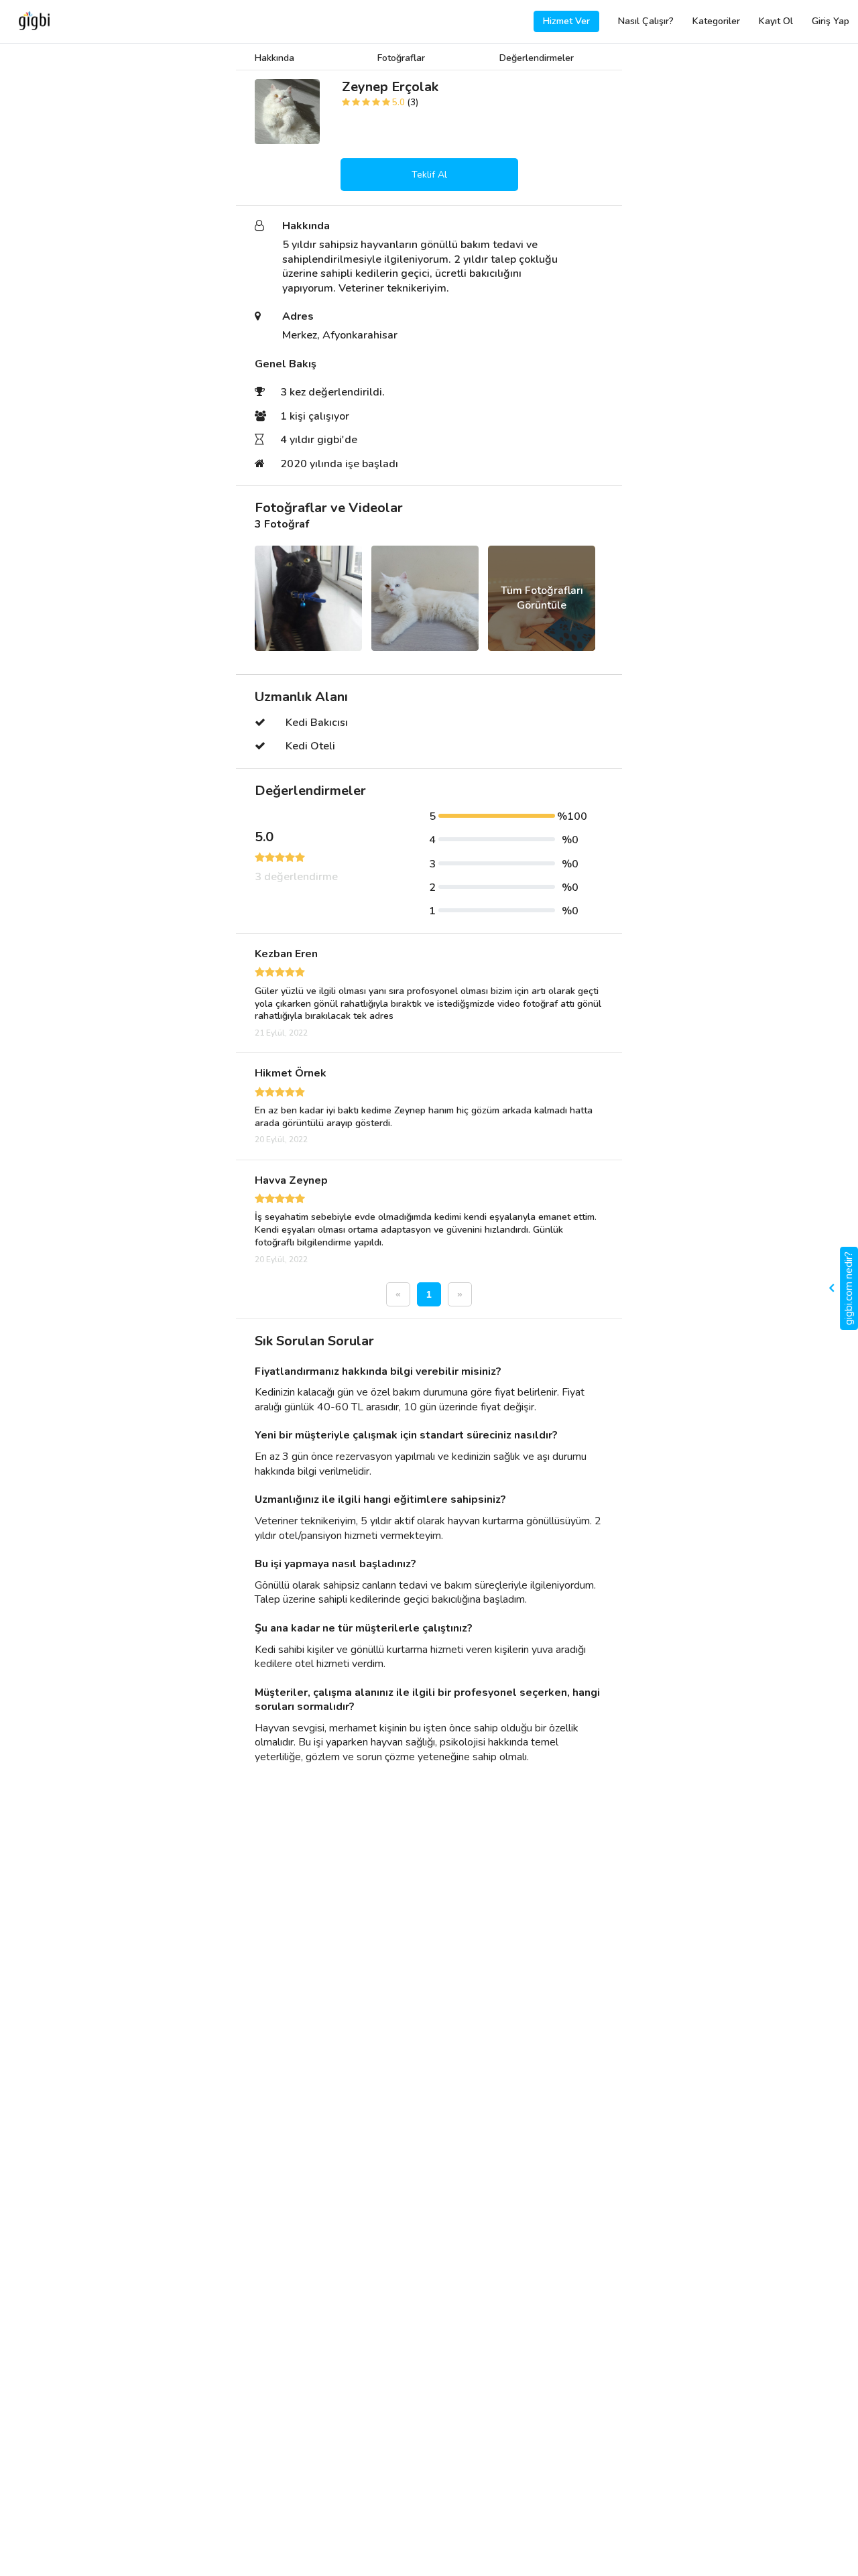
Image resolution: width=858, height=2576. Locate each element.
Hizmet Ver (566, 21)
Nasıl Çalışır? (646, 21)
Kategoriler (716, 21)
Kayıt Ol (776, 21)
